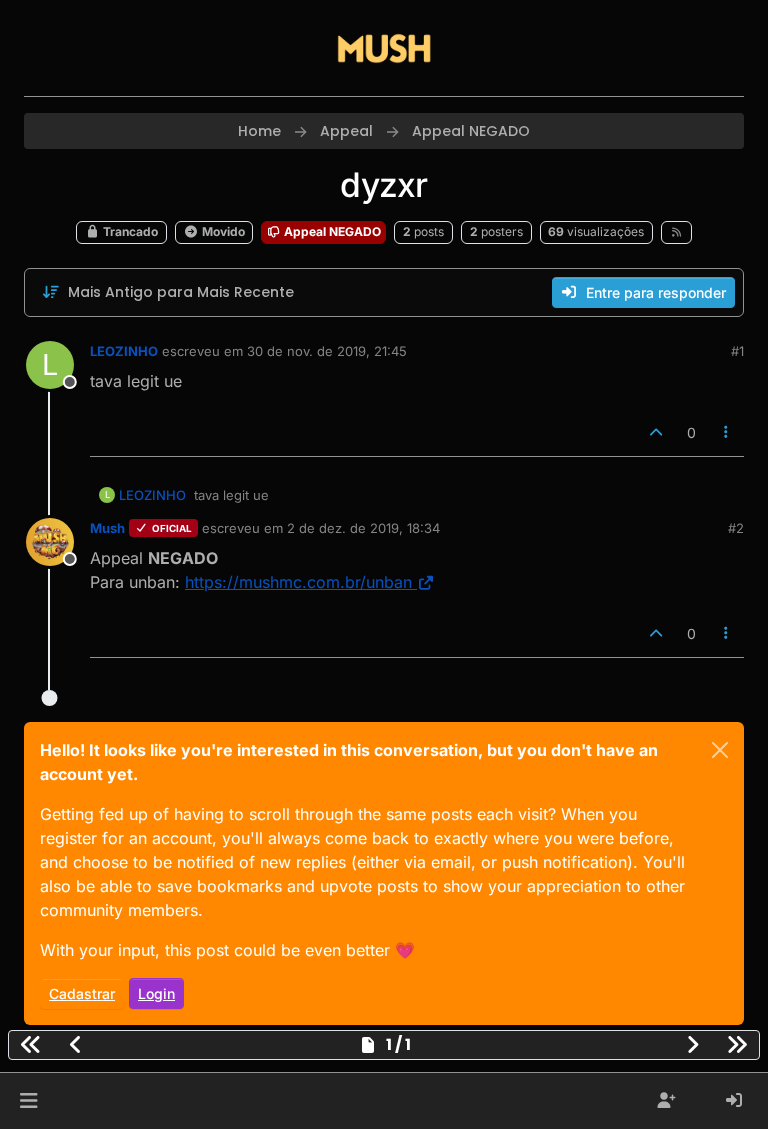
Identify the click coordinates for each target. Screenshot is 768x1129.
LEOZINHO (124, 351)
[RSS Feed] (676, 232)
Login (156, 993)
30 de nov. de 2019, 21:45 (327, 351)
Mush (107, 528)
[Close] (720, 750)
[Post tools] (727, 432)
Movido (222, 231)
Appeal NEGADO (331, 231)
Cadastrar (82, 993)
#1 (737, 351)
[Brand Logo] (384, 48)
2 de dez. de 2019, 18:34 (363, 528)
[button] (28, 1101)
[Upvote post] (656, 432)
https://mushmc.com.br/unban (298, 582)
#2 (736, 528)
